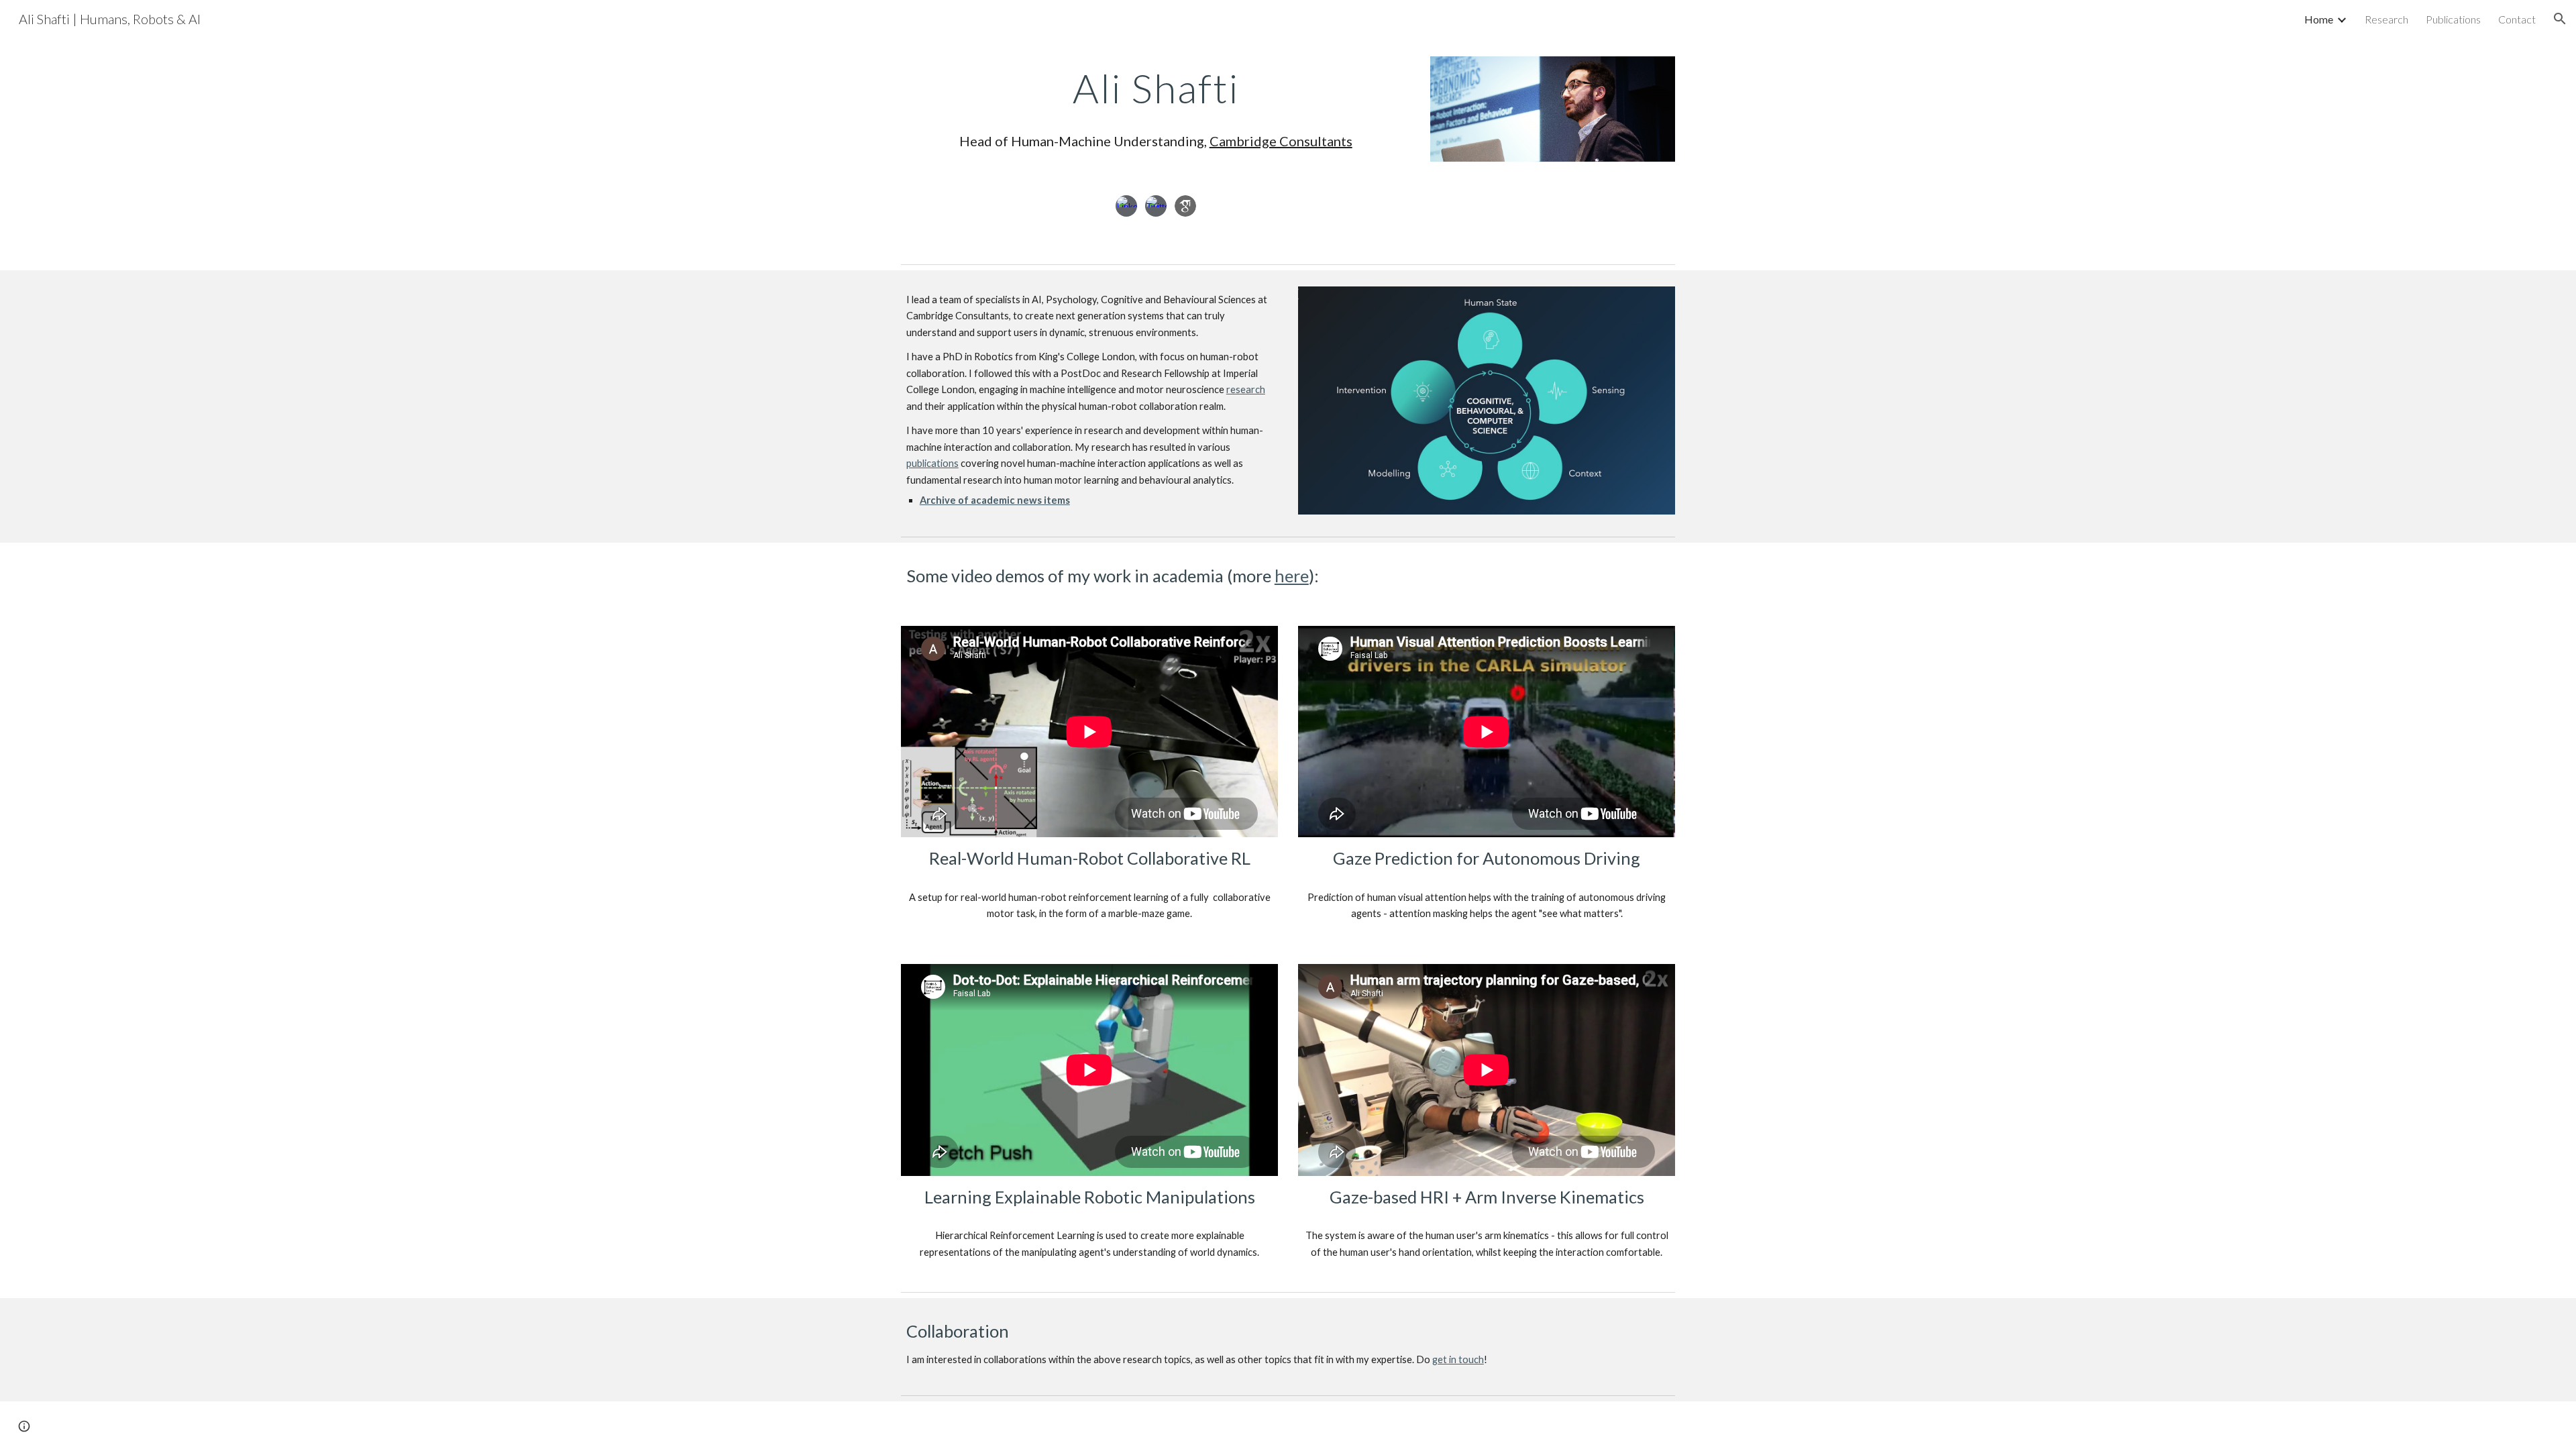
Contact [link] (2517, 19)
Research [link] (2386, 19)
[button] (2560, 19)
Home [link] (2319, 19)
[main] (1156, 108)
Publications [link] (2453, 19)
